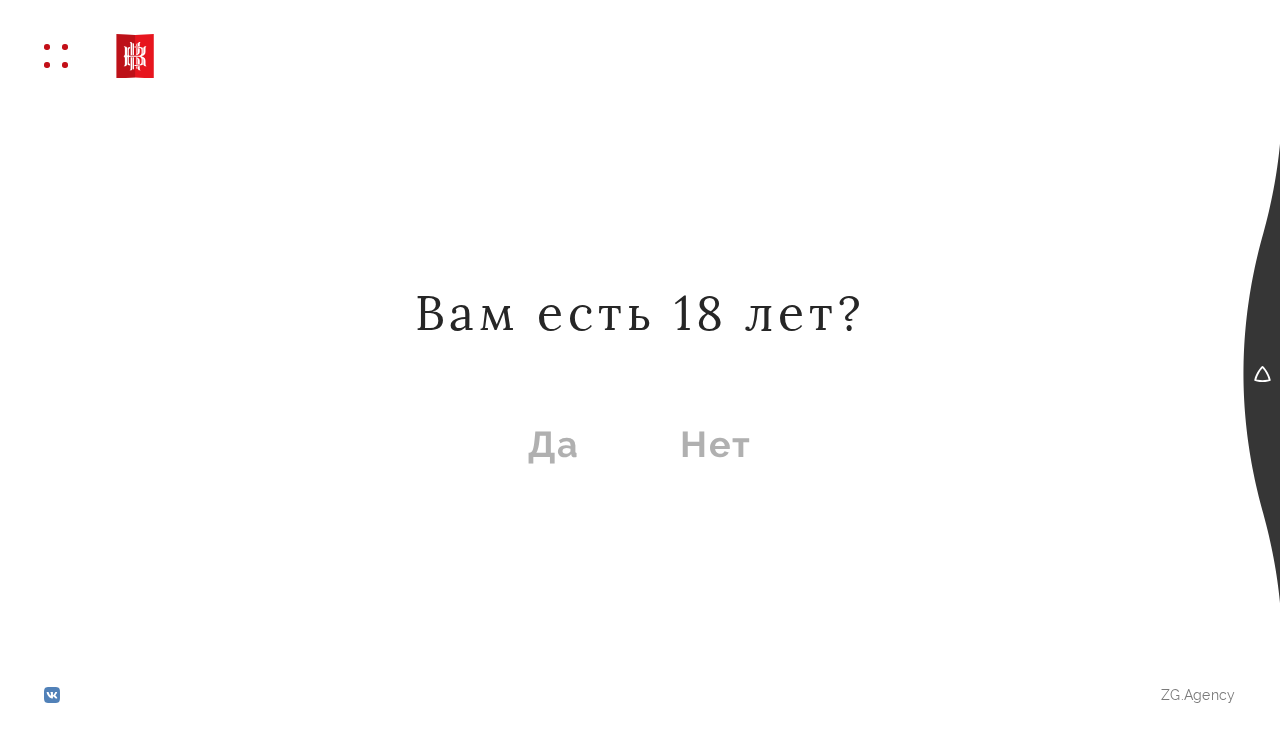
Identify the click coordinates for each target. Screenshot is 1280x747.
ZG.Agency (1198, 695)
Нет (715, 444)
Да (554, 444)
